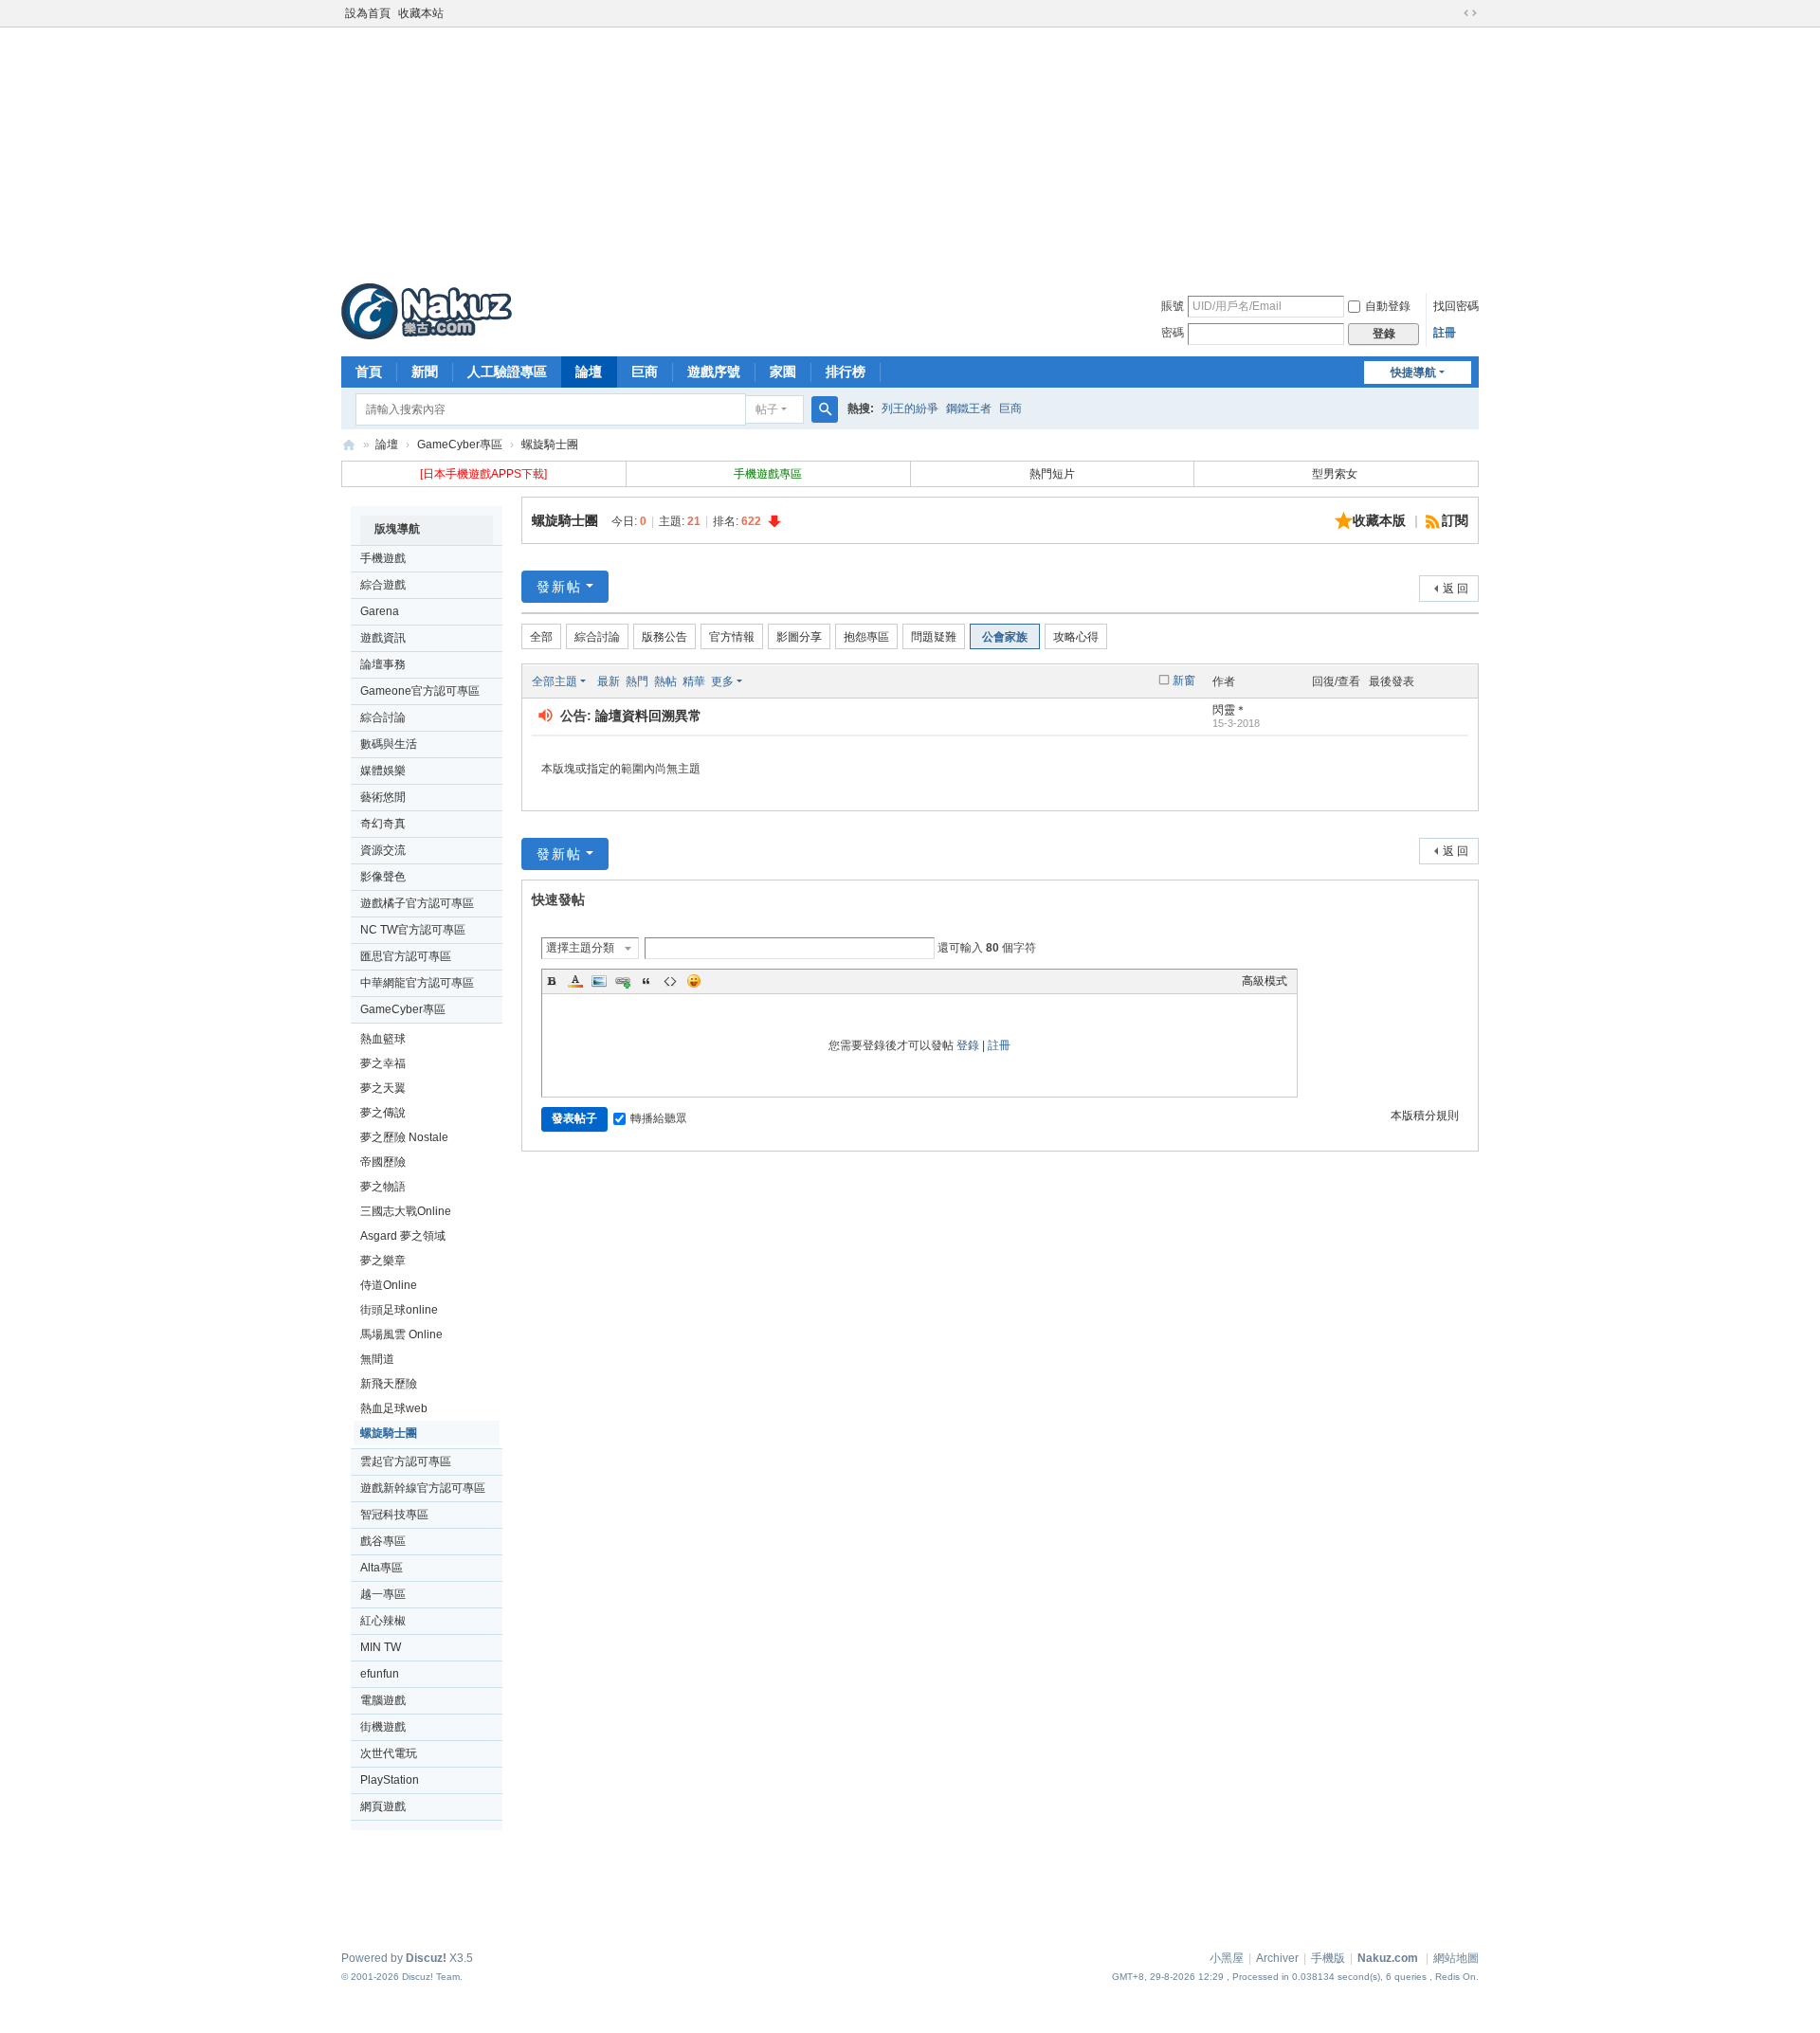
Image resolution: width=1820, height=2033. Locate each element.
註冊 (1445, 333)
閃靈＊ (1229, 710)
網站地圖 (1456, 1958)
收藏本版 (1381, 520)
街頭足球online (399, 1310)
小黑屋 (1227, 1958)
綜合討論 (383, 717)
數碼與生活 (389, 744)
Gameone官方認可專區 (420, 691)
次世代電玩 (389, 1753)
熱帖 (665, 681)
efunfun (380, 1674)
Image (599, 981)
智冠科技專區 (394, 1515)
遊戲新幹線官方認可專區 (423, 1488)
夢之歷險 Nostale (404, 1137)
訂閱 (1455, 520)
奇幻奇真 (383, 824)
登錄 (968, 1045)
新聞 (425, 372)
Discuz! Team (431, 1977)
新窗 (1184, 681)
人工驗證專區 (507, 372)
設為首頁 (368, 13)
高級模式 (1265, 981)
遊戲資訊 (383, 638)
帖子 (767, 409)
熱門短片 (1052, 474)
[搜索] (825, 409)
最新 (609, 681)
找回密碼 (1456, 306)
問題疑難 (934, 637)
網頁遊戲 (383, 1806)
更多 (722, 681)
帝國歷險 (383, 1162)
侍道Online (389, 1285)
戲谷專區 (383, 1541)
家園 (783, 372)
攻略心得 (1076, 637)
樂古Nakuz (349, 445)
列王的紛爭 (910, 408)
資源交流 (383, 850)
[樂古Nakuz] (427, 311)
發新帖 (559, 587)
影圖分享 (799, 637)
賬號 (1173, 306)
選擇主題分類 (580, 948)
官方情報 (732, 637)
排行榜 (846, 372)
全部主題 (555, 681)
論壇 (589, 372)
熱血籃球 (383, 1039)
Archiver (1277, 1958)
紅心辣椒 (383, 1621)
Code (670, 981)
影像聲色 (383, 877)
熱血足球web (394, 1408)
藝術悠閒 (383, 797)
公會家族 (1005, 637)
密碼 (1173, 333)
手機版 (1328, 1958)
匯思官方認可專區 (406, 956)
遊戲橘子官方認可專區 (417, 903)
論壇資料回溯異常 (648, 716)
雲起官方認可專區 (406, 1461)
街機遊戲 (383, 1727)
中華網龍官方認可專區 (417, 983)
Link (623, 981)
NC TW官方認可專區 (413, 930)
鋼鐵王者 (969, 408)
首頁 (369, 372)
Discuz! (426, 1958)
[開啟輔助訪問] (1452, 13)
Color (575, 981)
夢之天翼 (383, 1088)
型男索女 (1336, 474)
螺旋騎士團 (550, 445)
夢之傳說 (383, 1113)
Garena (380, 611)
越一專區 (383, 1594)
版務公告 (664, 637)
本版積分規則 (1425, 1116)
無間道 (377, 1359)
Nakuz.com (1388, 1958)
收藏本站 (421, 13)
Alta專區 (382, 1568)
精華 (694, 681)
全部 (541, 637)
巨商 (645, 372)
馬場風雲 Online (401, 1334)
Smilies (694, 981)
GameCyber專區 (460, 445)
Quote (646, 981)
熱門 (637, 681)
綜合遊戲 (383, 585)
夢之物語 (383, 1187)
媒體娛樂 (383, 771)
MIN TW (381, 1647)
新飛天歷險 (389, 1384)
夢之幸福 (383, 1063)
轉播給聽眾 (659, 1118)
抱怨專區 (866, 637)
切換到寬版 (1470, 13)
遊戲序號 (714, 372)
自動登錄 (1388, 306)
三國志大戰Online (406, 1211)
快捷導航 (1413, 372)
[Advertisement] (910, 151)
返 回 (1456, 589)
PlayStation (390, 1780)
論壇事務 (383, 664)
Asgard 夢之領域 (403, 1236)
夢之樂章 (383, 1261)
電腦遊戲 (383, 1700)
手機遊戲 (383, 558)
